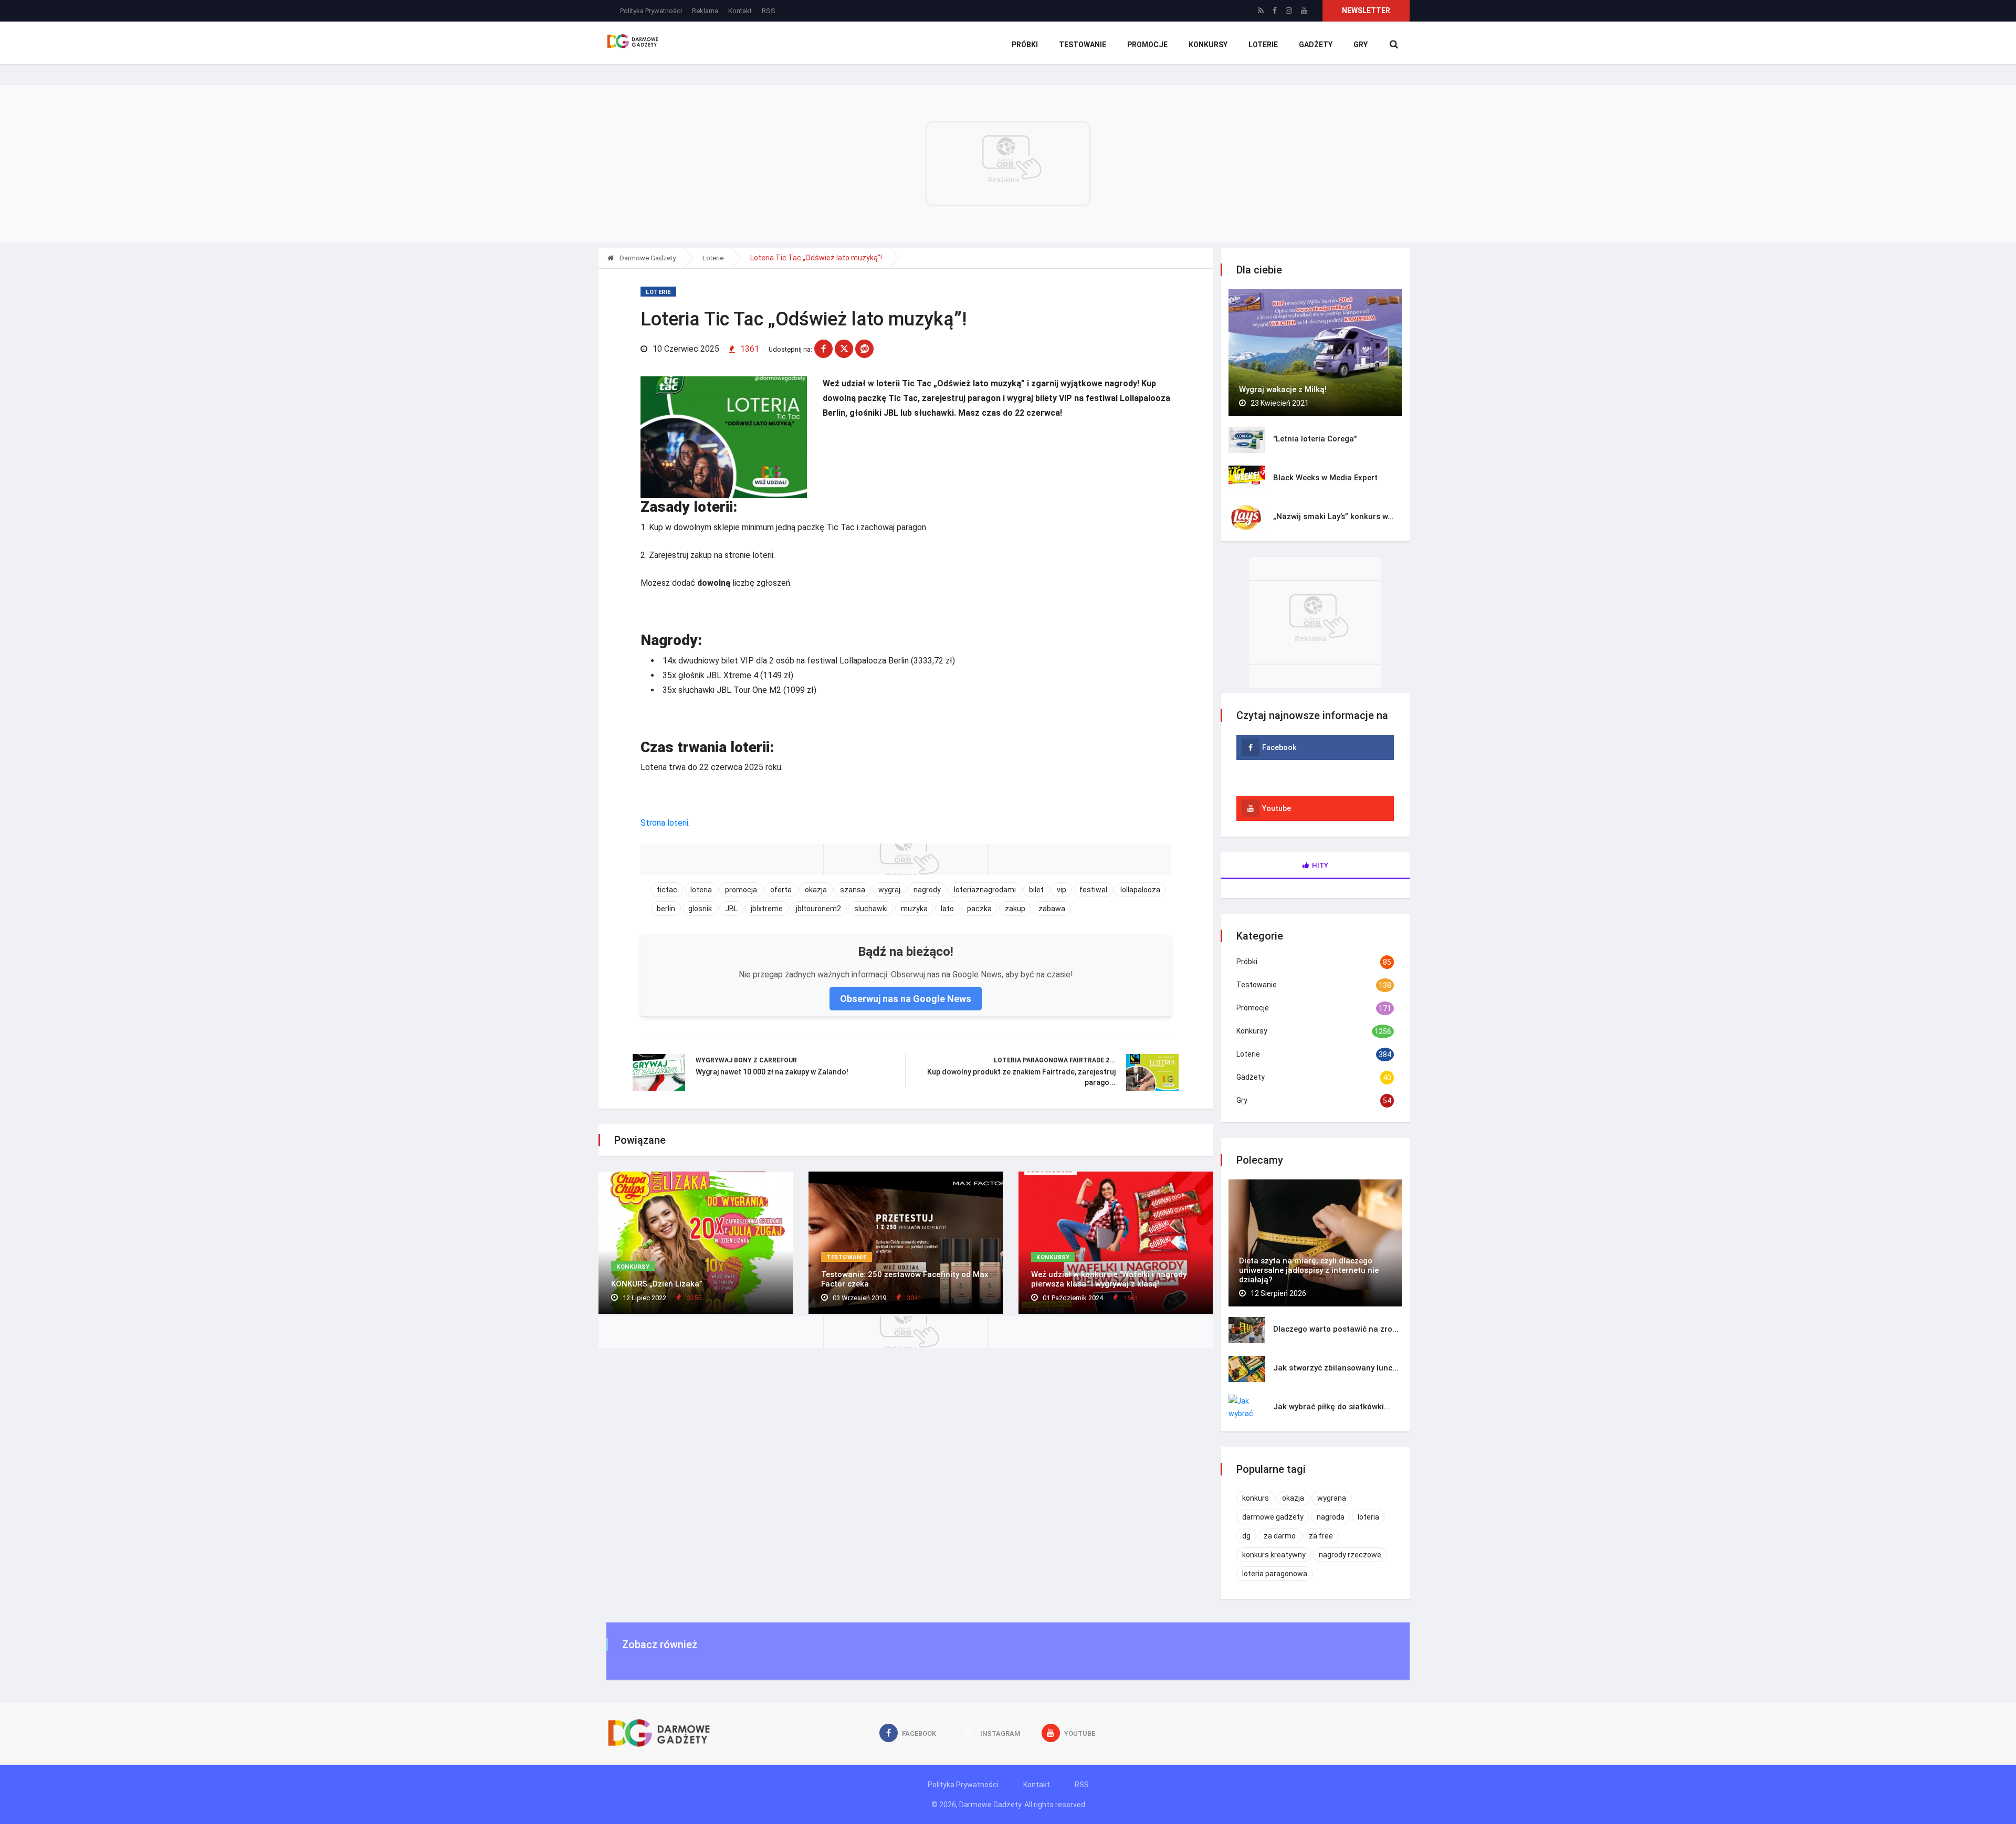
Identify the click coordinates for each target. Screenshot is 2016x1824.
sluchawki (871, 909)
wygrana (1332, 1498)
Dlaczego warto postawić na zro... (1336, 1329)
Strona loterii (664, 823)
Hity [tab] (1320, 865)
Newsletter (1366, 10)
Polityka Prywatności (651, 11)
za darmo (1280, 1536)
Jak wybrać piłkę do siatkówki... (1332, 1407)
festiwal (1093, 890)
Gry (1361, 45)
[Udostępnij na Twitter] (844, 349)
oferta (781, 890)
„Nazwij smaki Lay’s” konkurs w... (1333, 516)
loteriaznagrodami (985, 890)
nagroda (1331, 1517)
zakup (1015, 909)
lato (947, 909)
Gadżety (1316, 45)
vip (1062, 890)
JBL (731, 909)
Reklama (705, 11)
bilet (1036, 890)
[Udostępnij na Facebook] (823, 349)
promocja (741, 890)
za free (1321, 1536)
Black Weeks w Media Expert (1325, 478)
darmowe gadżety (1273, 1517)
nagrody (927, 890)
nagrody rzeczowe (1350, 1555)
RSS (769, 11)
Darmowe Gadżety (647, 258)
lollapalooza (1140, 890)
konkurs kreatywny (1274, 1555)
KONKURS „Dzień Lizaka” (657, 1284)
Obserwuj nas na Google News (906, 999)
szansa (853, 890)
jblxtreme (767, 909)
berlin (666, 909)
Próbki (1025, 45)
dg (1246, 1536)
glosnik (700, 909)
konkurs (1256, 1498)
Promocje (1147, 45)
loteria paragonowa (1275, 1574)
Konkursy (1208, 45)
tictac (667, 890)
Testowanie (1083, 45)
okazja (816, 890)
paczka (979, 909)
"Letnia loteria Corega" (1315, 439)
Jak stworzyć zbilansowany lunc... (1336, 1368)
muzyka (914, 909)
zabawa (1052, 909)
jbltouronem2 (818, 909)
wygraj (889, 890)
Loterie (1263, 45)
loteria (701, 890)
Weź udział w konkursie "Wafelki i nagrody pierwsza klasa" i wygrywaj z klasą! (1109, 1279)
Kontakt (740, 11)
